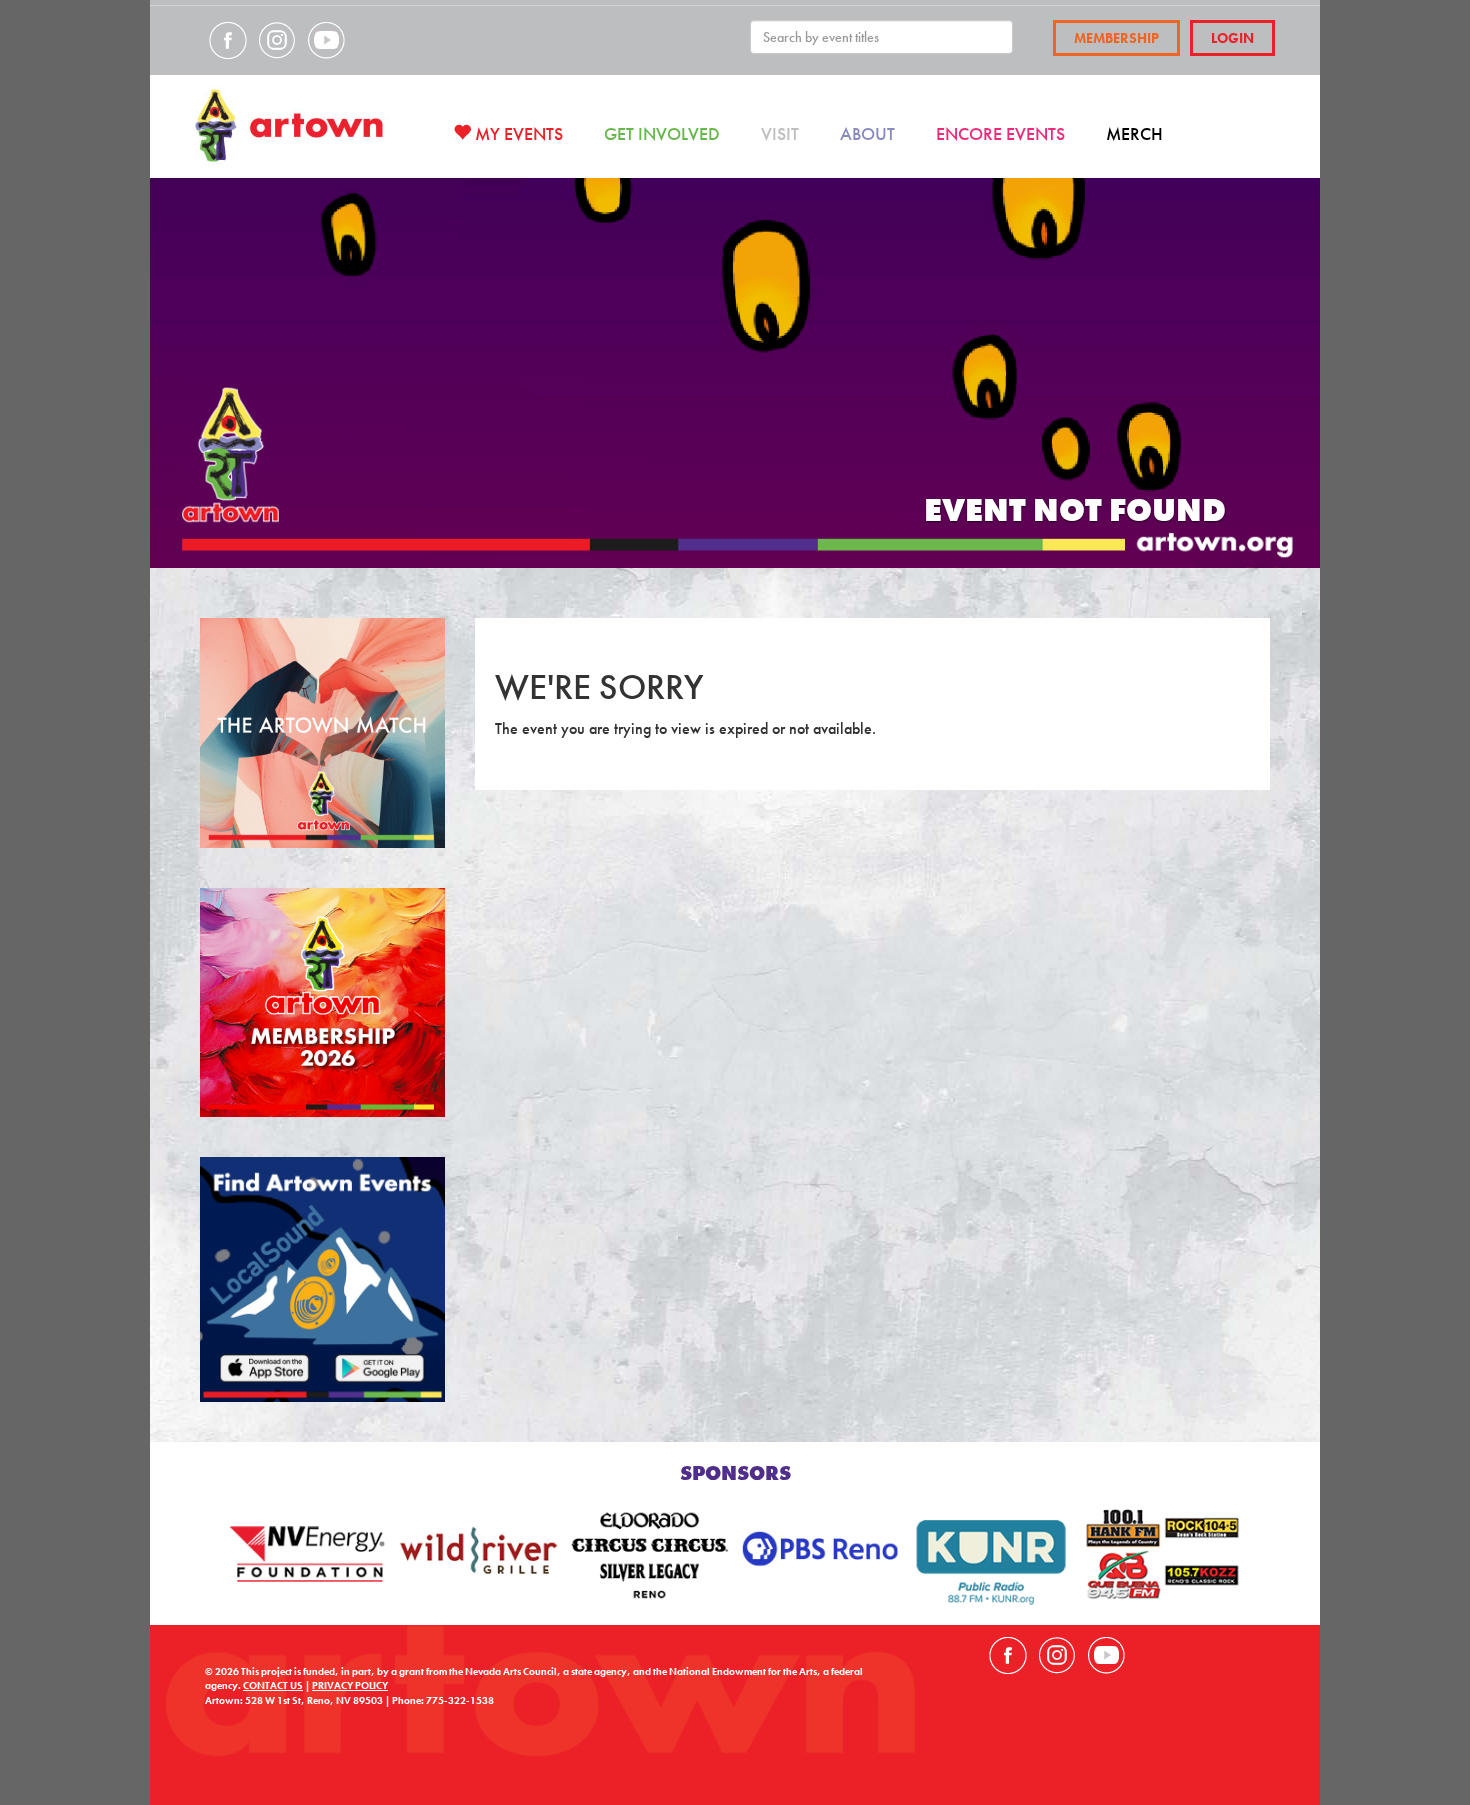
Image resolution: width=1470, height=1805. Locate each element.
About (867, 133)
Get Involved (662, 133)
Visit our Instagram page (277, 40)
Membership (1116, 38)
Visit (780, 133)
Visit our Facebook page (228, 40)
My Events (517, 133)
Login (1232, 38)
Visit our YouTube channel (326, 40)
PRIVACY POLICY (350, 1685)
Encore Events (1000, 133)
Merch (1134, 133)
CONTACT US (273, 1685)
